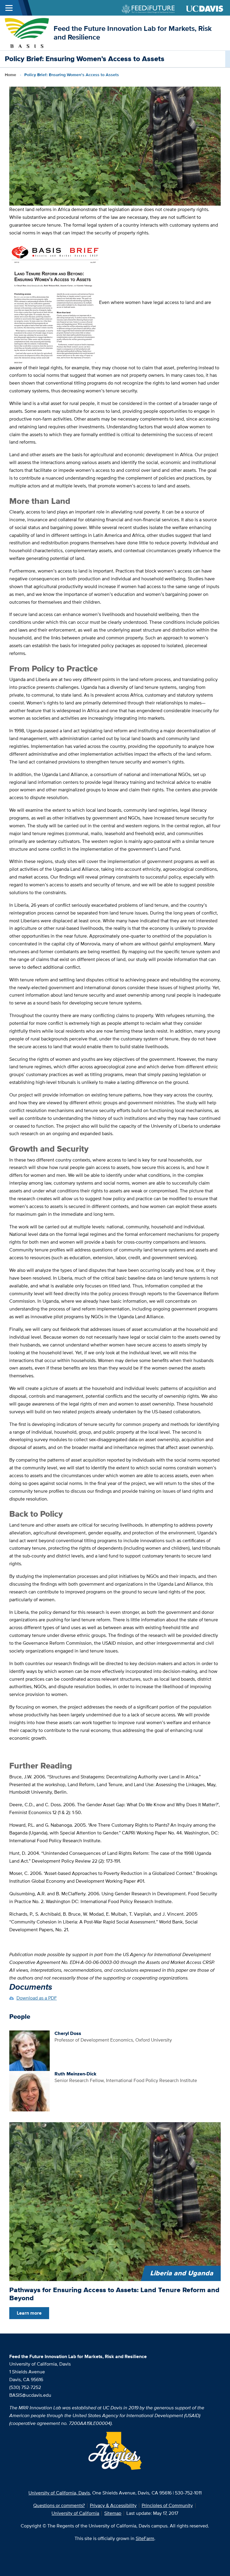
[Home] (27, 33)
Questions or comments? (59, 2505)
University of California (75, 2513)
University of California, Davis (59, 2493)
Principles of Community (167, 2505)
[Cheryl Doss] (29, 2050)
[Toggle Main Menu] (9, 8)
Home (10, 75)
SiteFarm (145, 2538)
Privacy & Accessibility (113, 2505)
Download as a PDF (37, 1998)
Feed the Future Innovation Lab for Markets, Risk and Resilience (133, 33)
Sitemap (113, 2513)
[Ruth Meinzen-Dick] (29, 2091)
